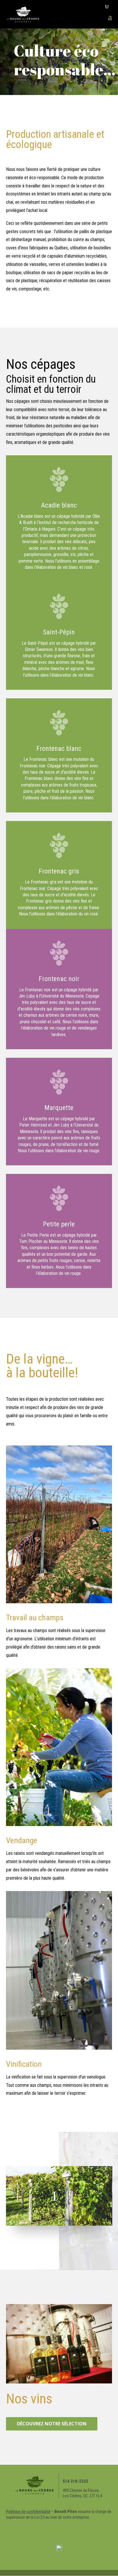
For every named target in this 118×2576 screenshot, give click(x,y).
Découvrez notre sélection (52, 2424)
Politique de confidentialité (28, 2512)
